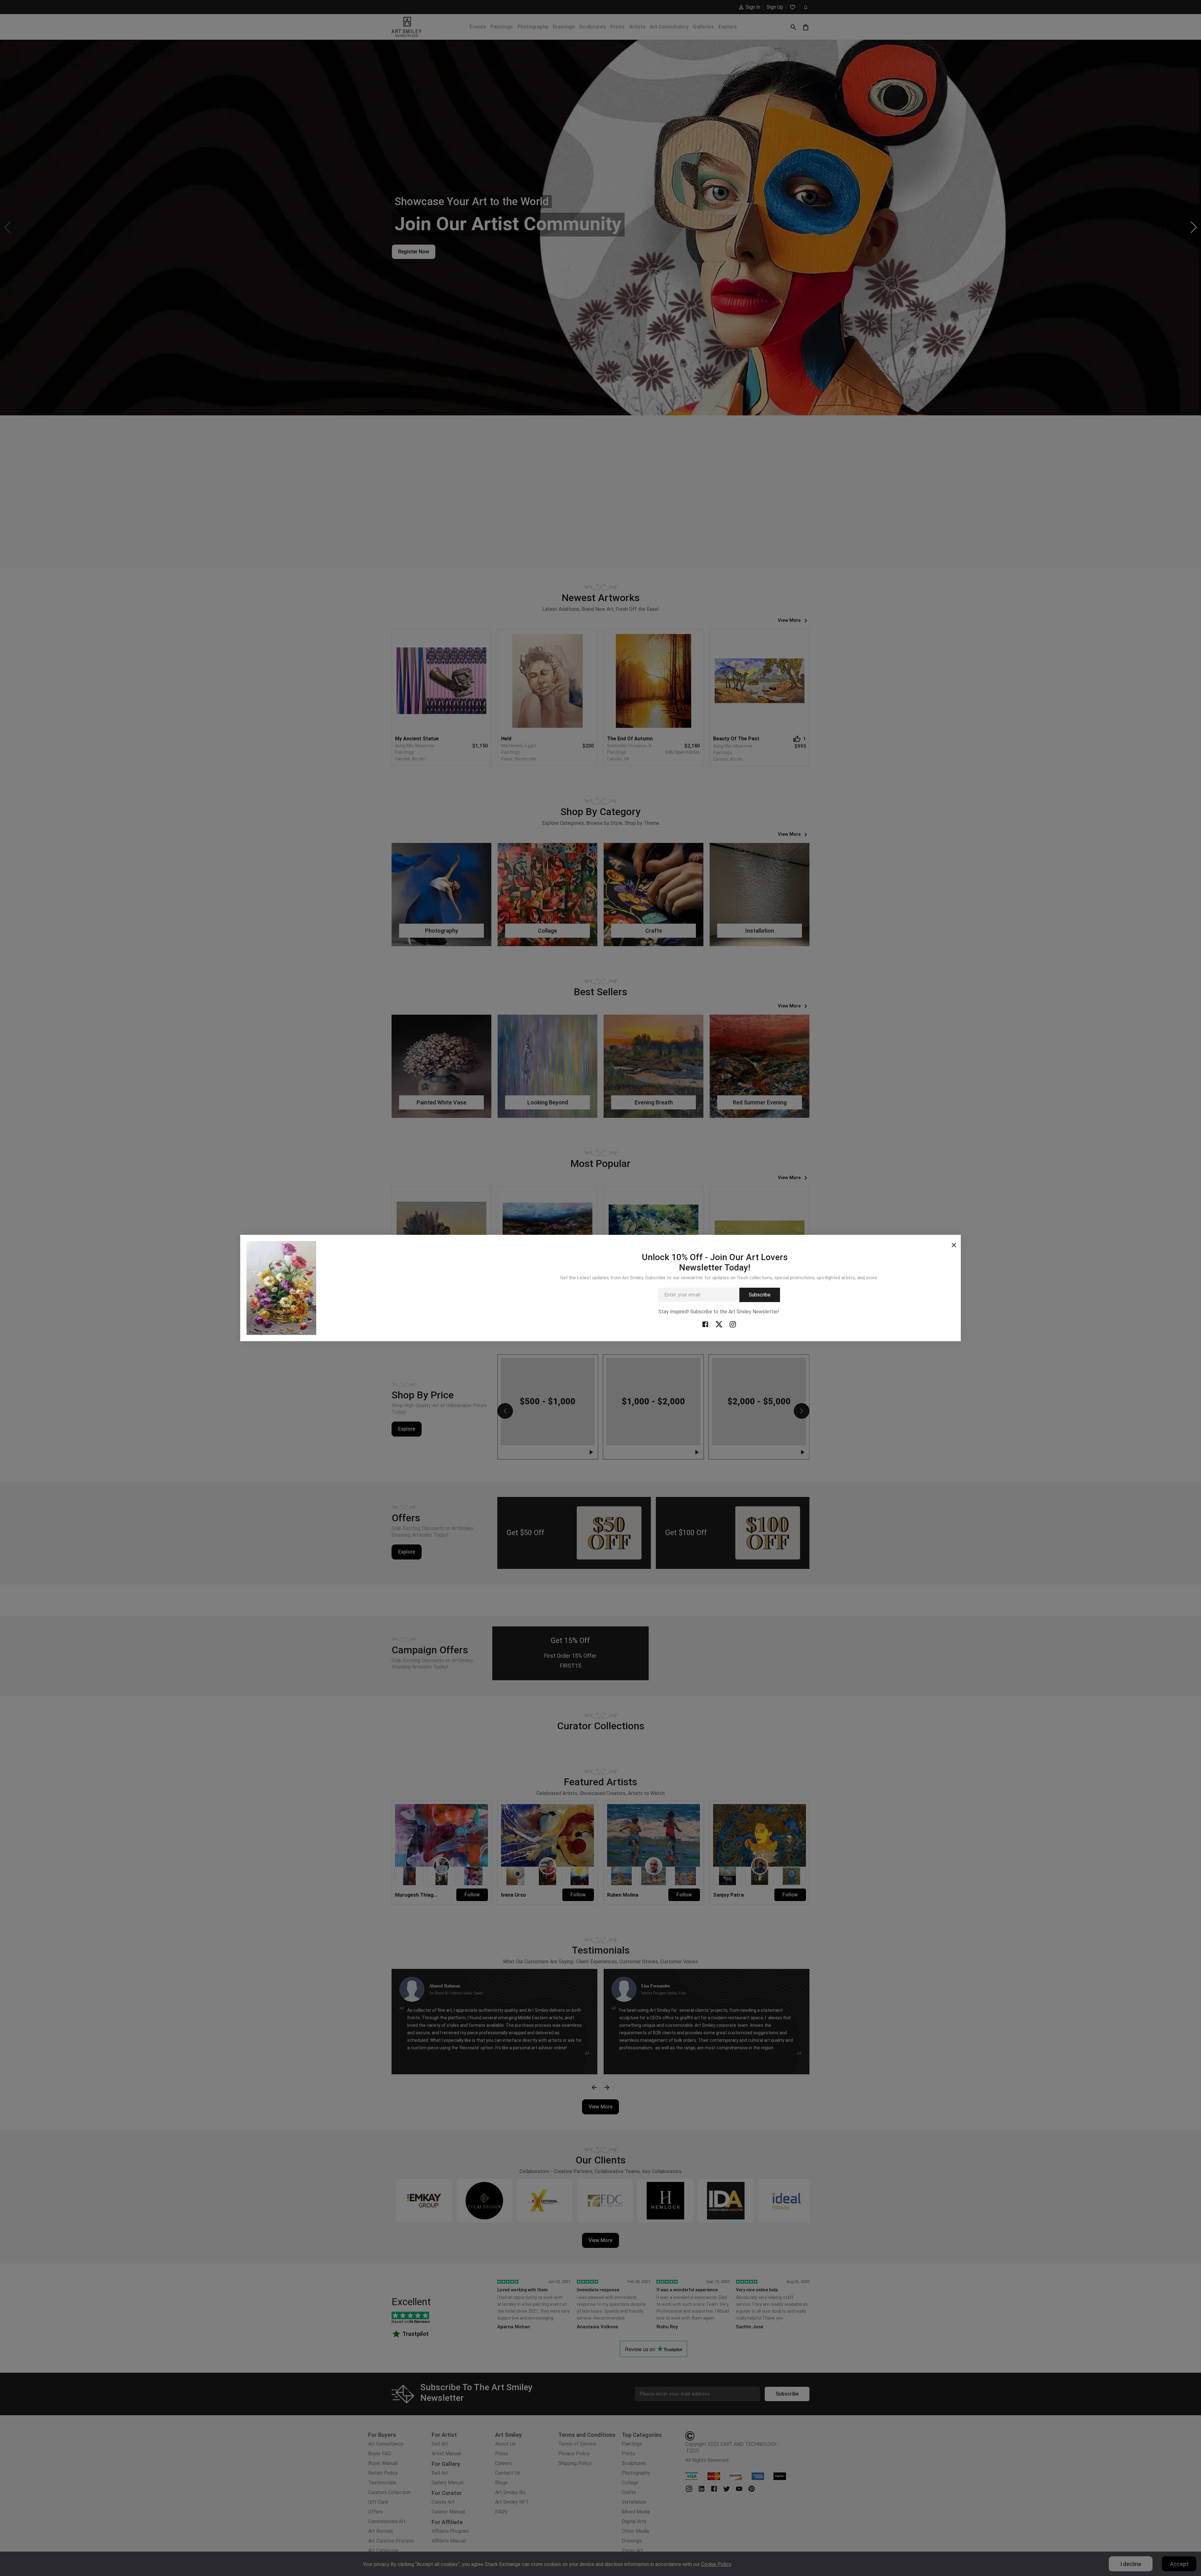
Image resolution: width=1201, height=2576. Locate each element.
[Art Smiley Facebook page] (705, 1324)
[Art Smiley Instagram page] (733, 1324)
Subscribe (760, 1295)
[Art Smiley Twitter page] (719, 1324)
